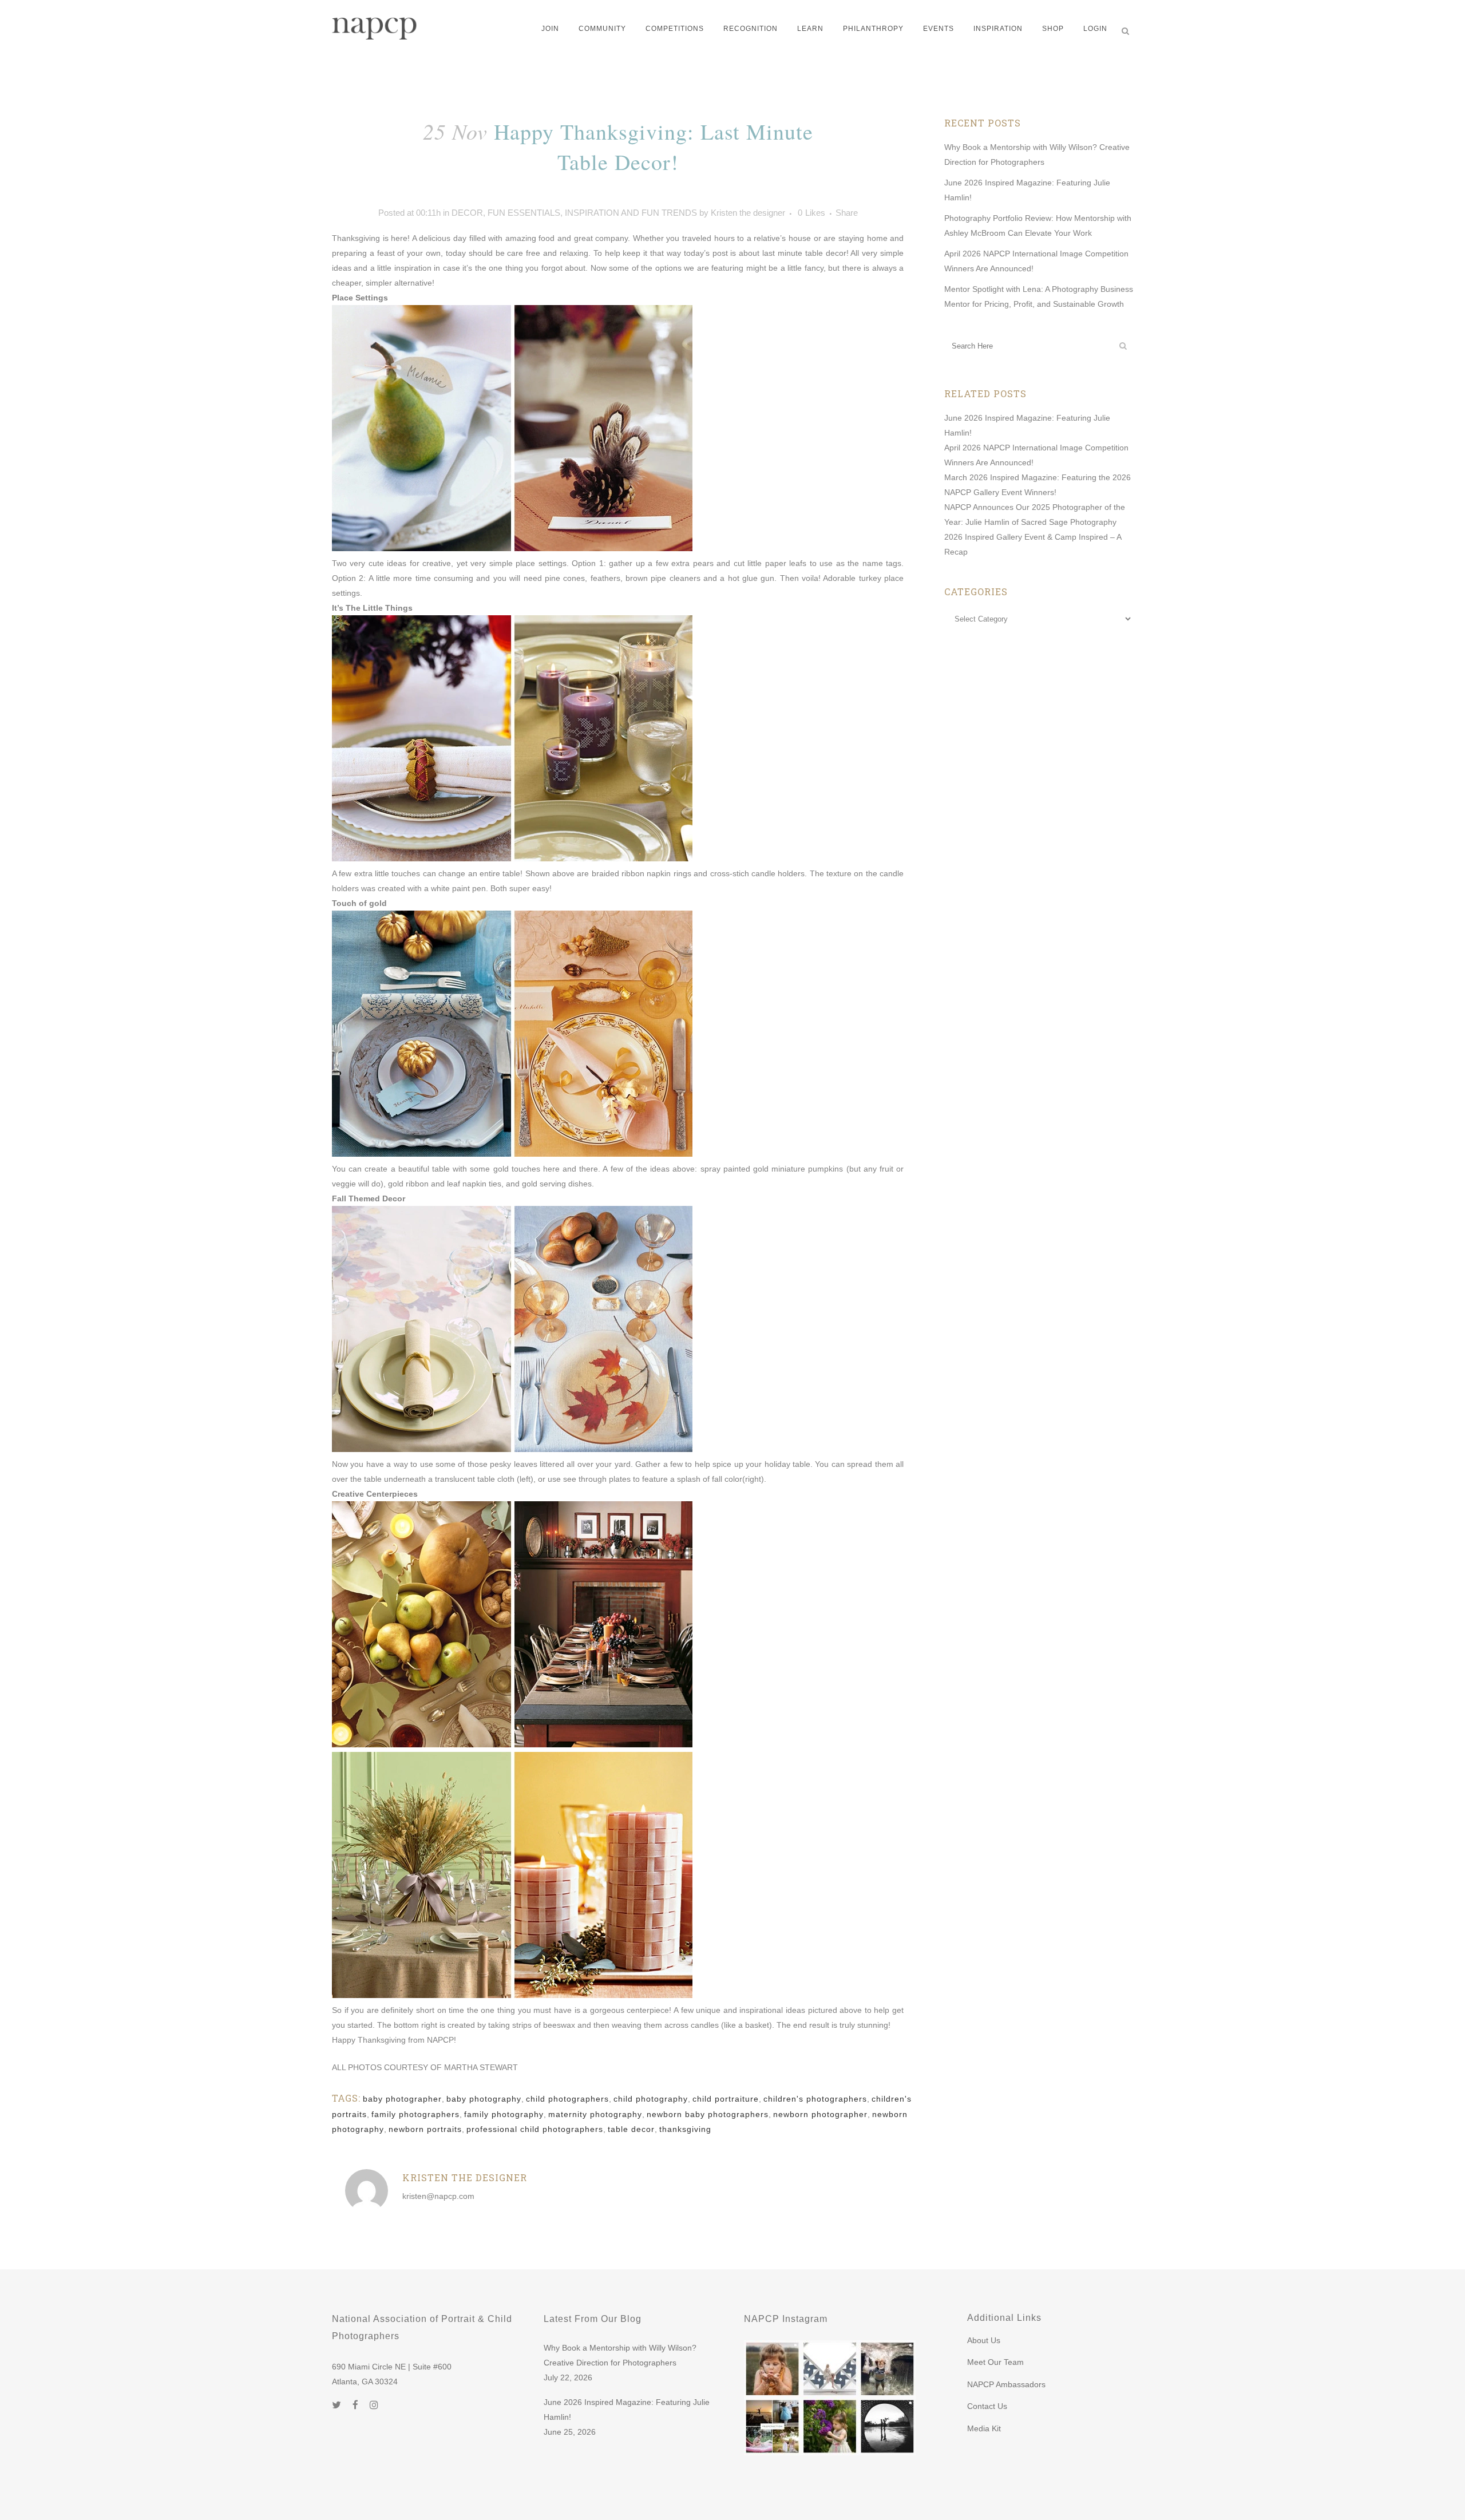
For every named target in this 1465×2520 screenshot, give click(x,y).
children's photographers (815, 2099)
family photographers (415, 2114)
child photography (651, 2099)
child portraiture (726, 2099)
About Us (984, 2340)
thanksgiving (685, 2129)
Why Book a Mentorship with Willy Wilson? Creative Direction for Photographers (620, 2355)
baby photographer (402, 2099)
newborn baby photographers (708, 2114)
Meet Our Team (995, 2362)
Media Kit (984, 2428)
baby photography (484, 2099)
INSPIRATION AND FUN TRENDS (631, 213)
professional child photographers (535, 2129)
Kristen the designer (748, 213)
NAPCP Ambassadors (1006, 2384)
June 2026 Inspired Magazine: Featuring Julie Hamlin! (627, 2410)
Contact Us (987, 2406)
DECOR (467, 213)
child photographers (567, 2099)
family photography (504, 2114)
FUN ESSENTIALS (524, 213)
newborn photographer (820, 2114)
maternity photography (595, 2114)
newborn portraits (425, 2129)
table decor (631, 2129)
